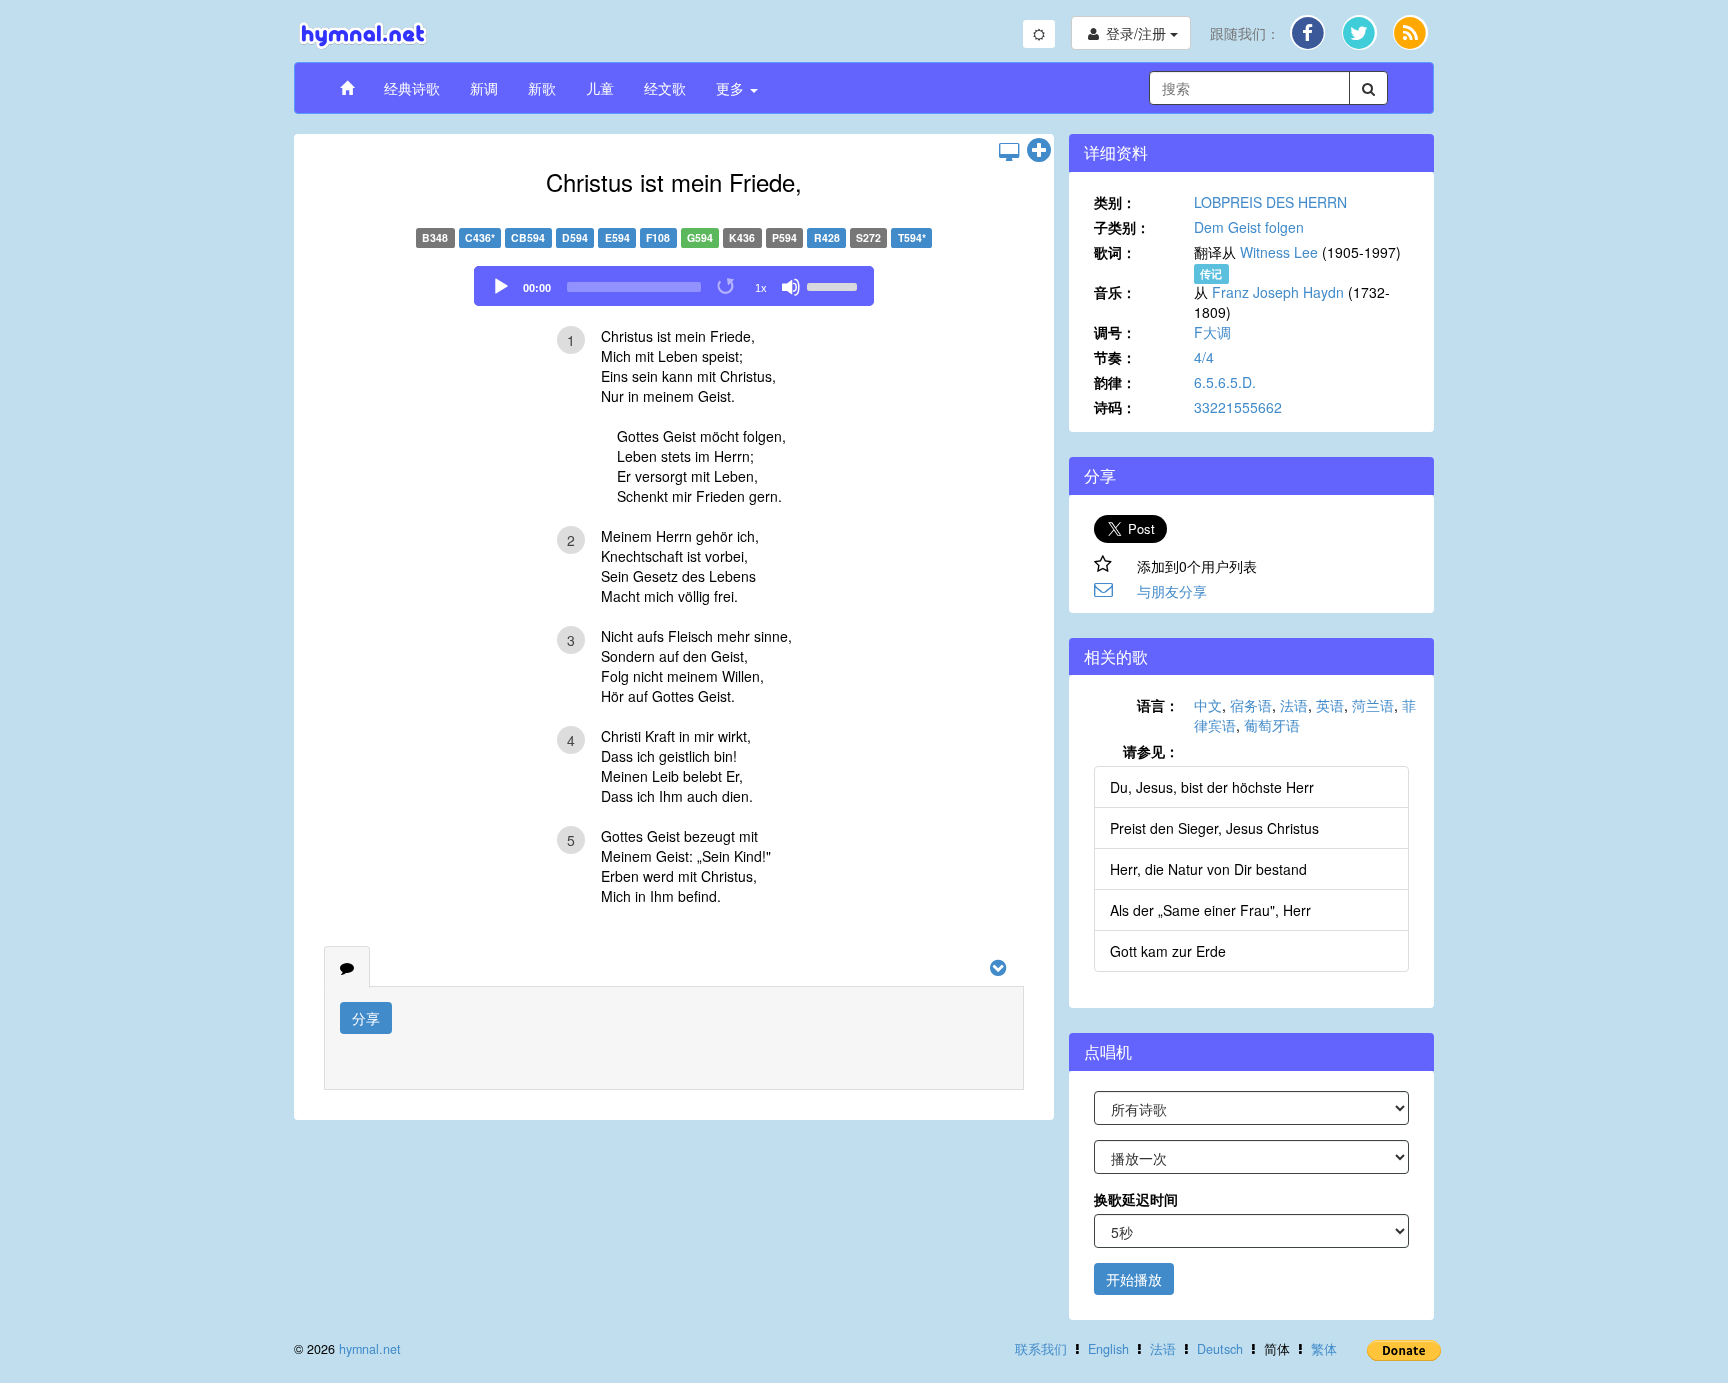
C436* (480, 237)
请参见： (1151, 751)
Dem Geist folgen (1249, 227)
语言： (1158, 705)
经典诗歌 (412, 88)
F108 (658, 237)
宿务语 (1251, 705)
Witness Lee (1279, 252)
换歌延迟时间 (1136, 1199)
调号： (1115, 332)
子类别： (1122, 227)
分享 (366, 1018)
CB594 (528, 237)
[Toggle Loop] (727, 287)
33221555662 (1238, 407)
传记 (1211, 273)
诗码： (1115, 407)
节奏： (1115, 357)
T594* (912, 237)
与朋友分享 (1172, 591)
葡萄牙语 (1272, 725)
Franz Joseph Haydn (1278, 292)
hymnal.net (370, 1349)
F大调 (1212, 332)
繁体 (1324, 1349)
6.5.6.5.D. (1225, 382)
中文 (1208, 705)
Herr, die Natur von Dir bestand (1208, 869)
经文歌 (665, 88)
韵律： (1115, 382)
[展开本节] (1039, 151)
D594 (575, 237)
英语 (1330, 705)
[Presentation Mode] (1009, 151)
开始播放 (1134, 1279)
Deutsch (1220, 1349)
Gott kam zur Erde (1168, 951)
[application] (674, 286)
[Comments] (347, 967)
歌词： (1115, 252)
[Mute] (791, 287)
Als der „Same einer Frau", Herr (1210, 910)
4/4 (1204, 357)
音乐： (1115, 292)
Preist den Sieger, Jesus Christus (1214, 828)
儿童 (600, 88)
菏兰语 (1373, 705)
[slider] (835, 285)
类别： (1115, 202)
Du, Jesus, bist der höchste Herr (1212, 787)
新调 (484, 88)
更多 (732, 88)
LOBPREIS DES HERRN (1270, 202)
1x (761, 288)
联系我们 (1041, 1349)
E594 (617, 237)
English (1108, 1349)
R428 (827, 237)
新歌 (542, 88)
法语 (1294, 705)
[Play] (501, 287)
